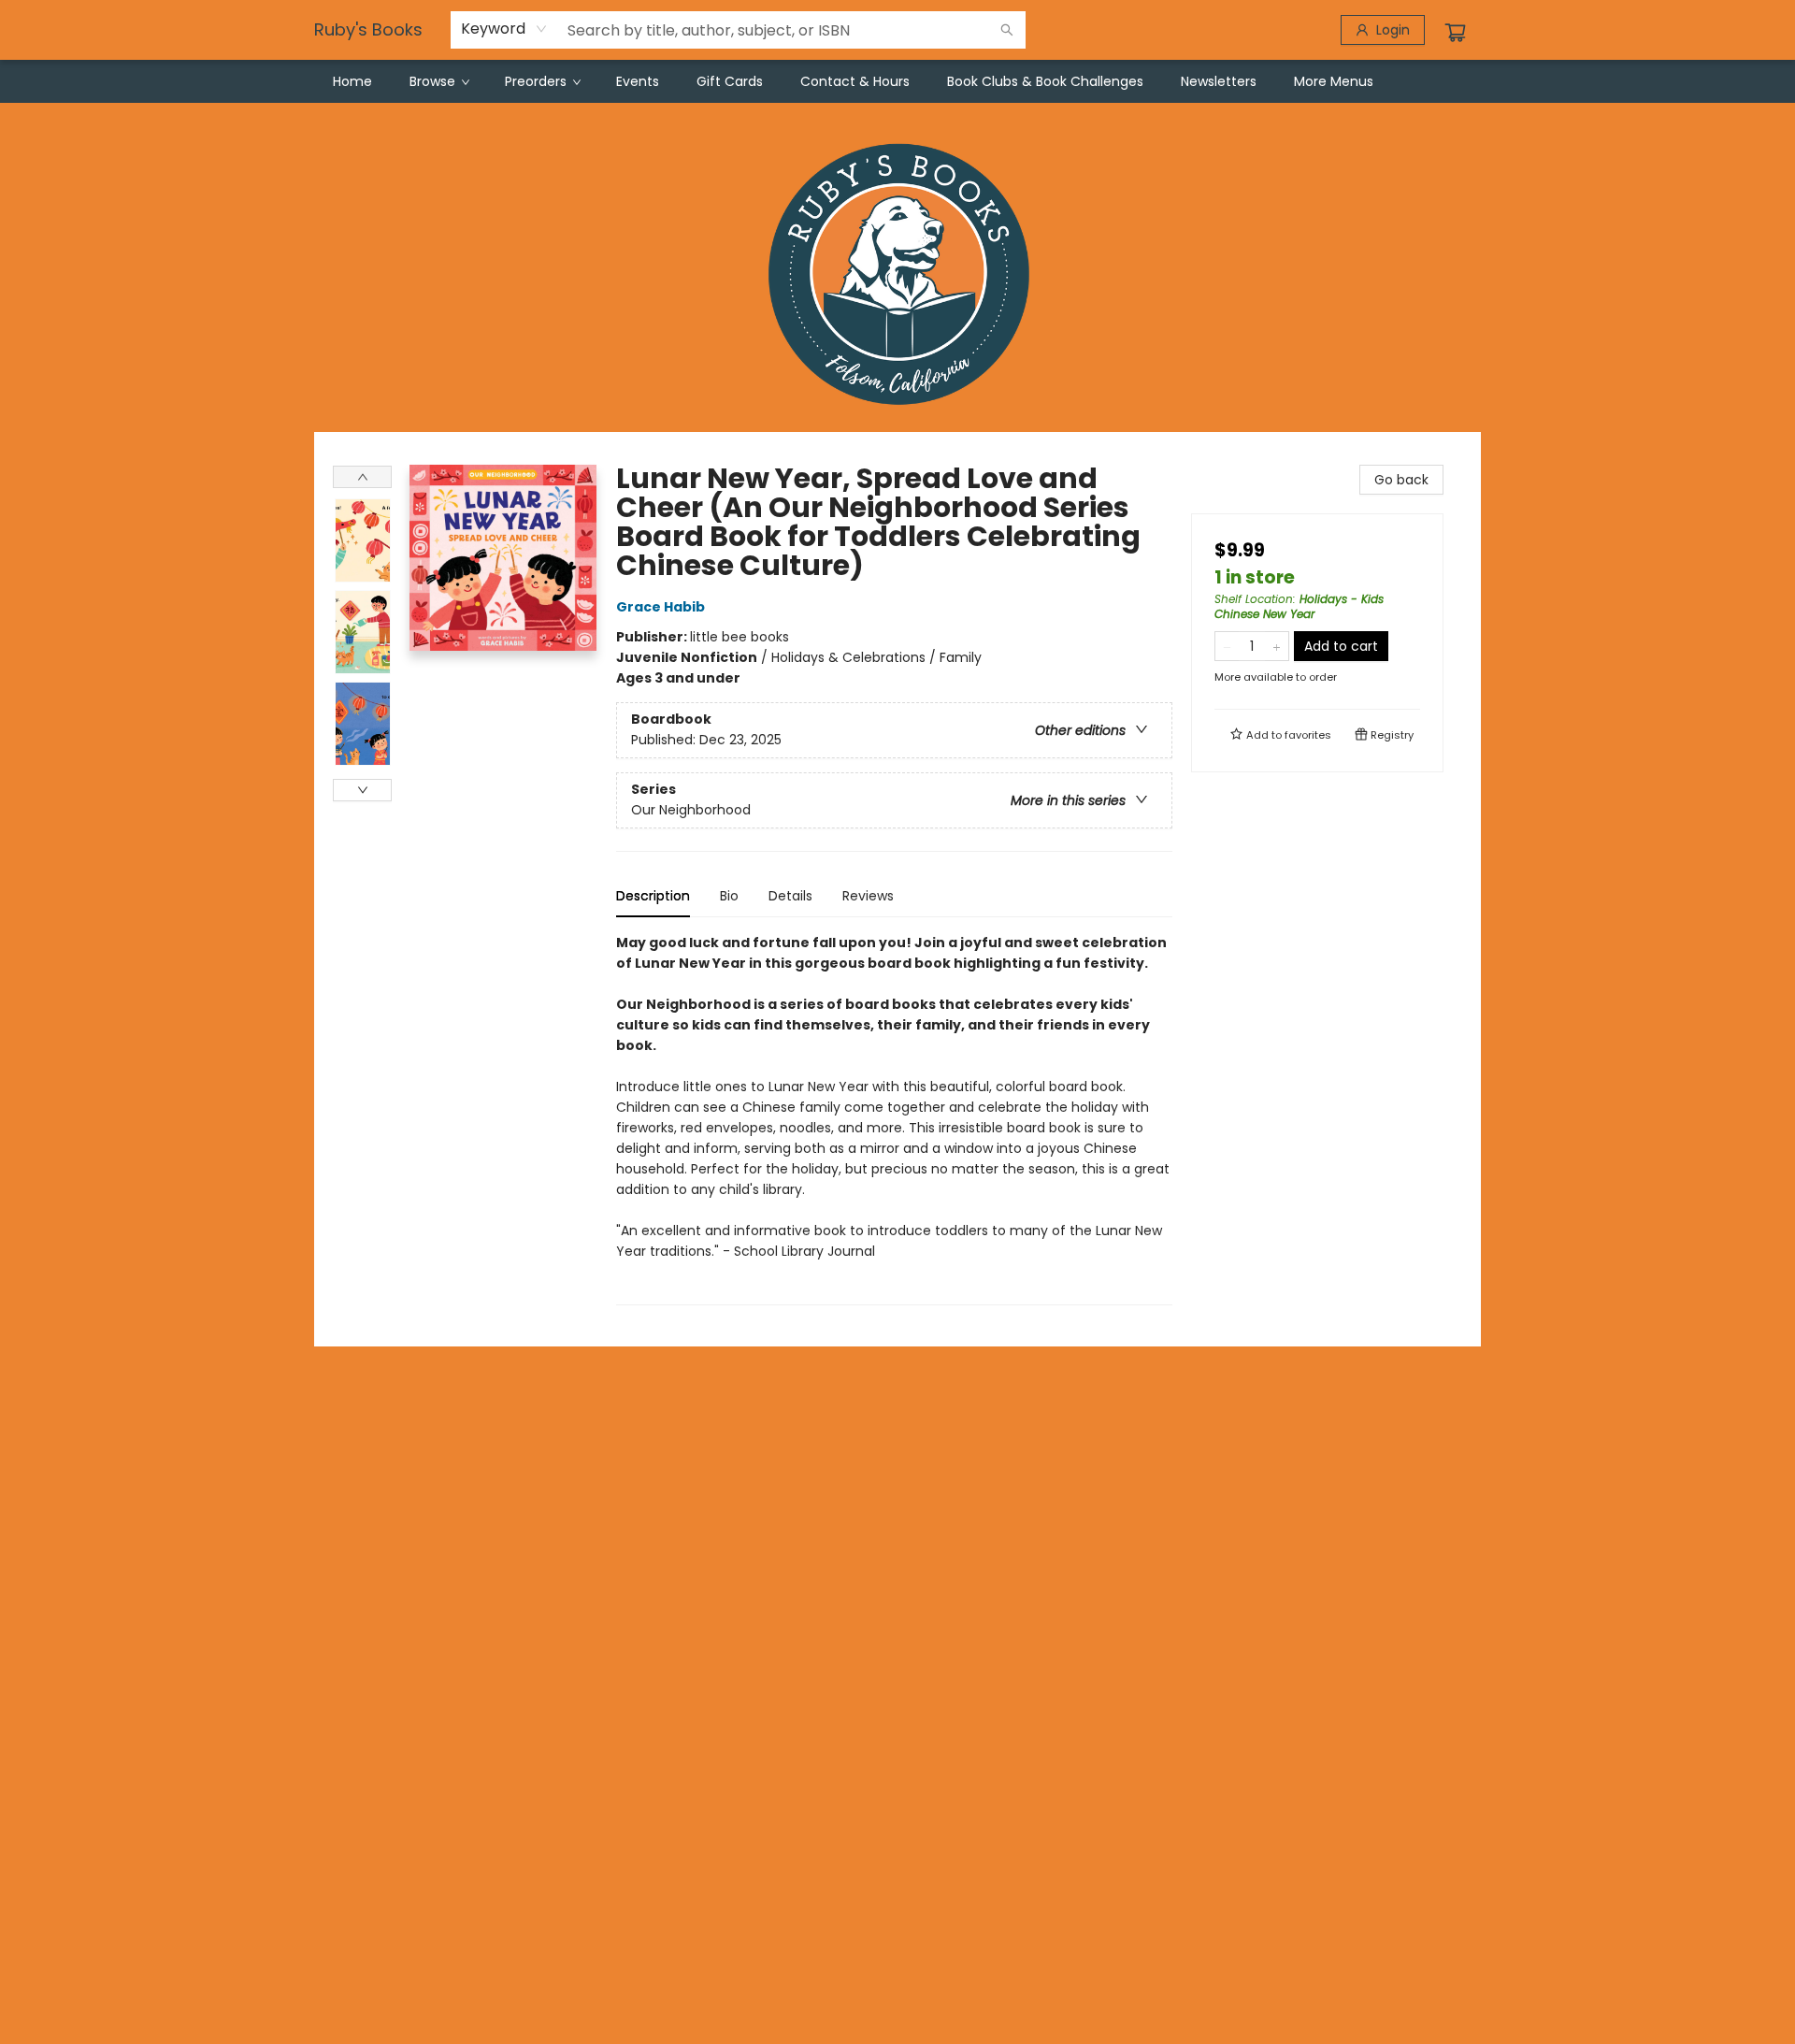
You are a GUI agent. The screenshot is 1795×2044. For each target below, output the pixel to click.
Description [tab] (653, 896)
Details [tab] (790, 896)
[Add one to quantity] (1277, 646)
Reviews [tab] (868, 896)
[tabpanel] (894, 1119)
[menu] (897, 81)
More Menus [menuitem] (1334, 81)
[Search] (1007, 30)
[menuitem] (352, 81)
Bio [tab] (729, 896)
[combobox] (504, 29)
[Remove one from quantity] (1227, 646)
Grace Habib (661, 607)
